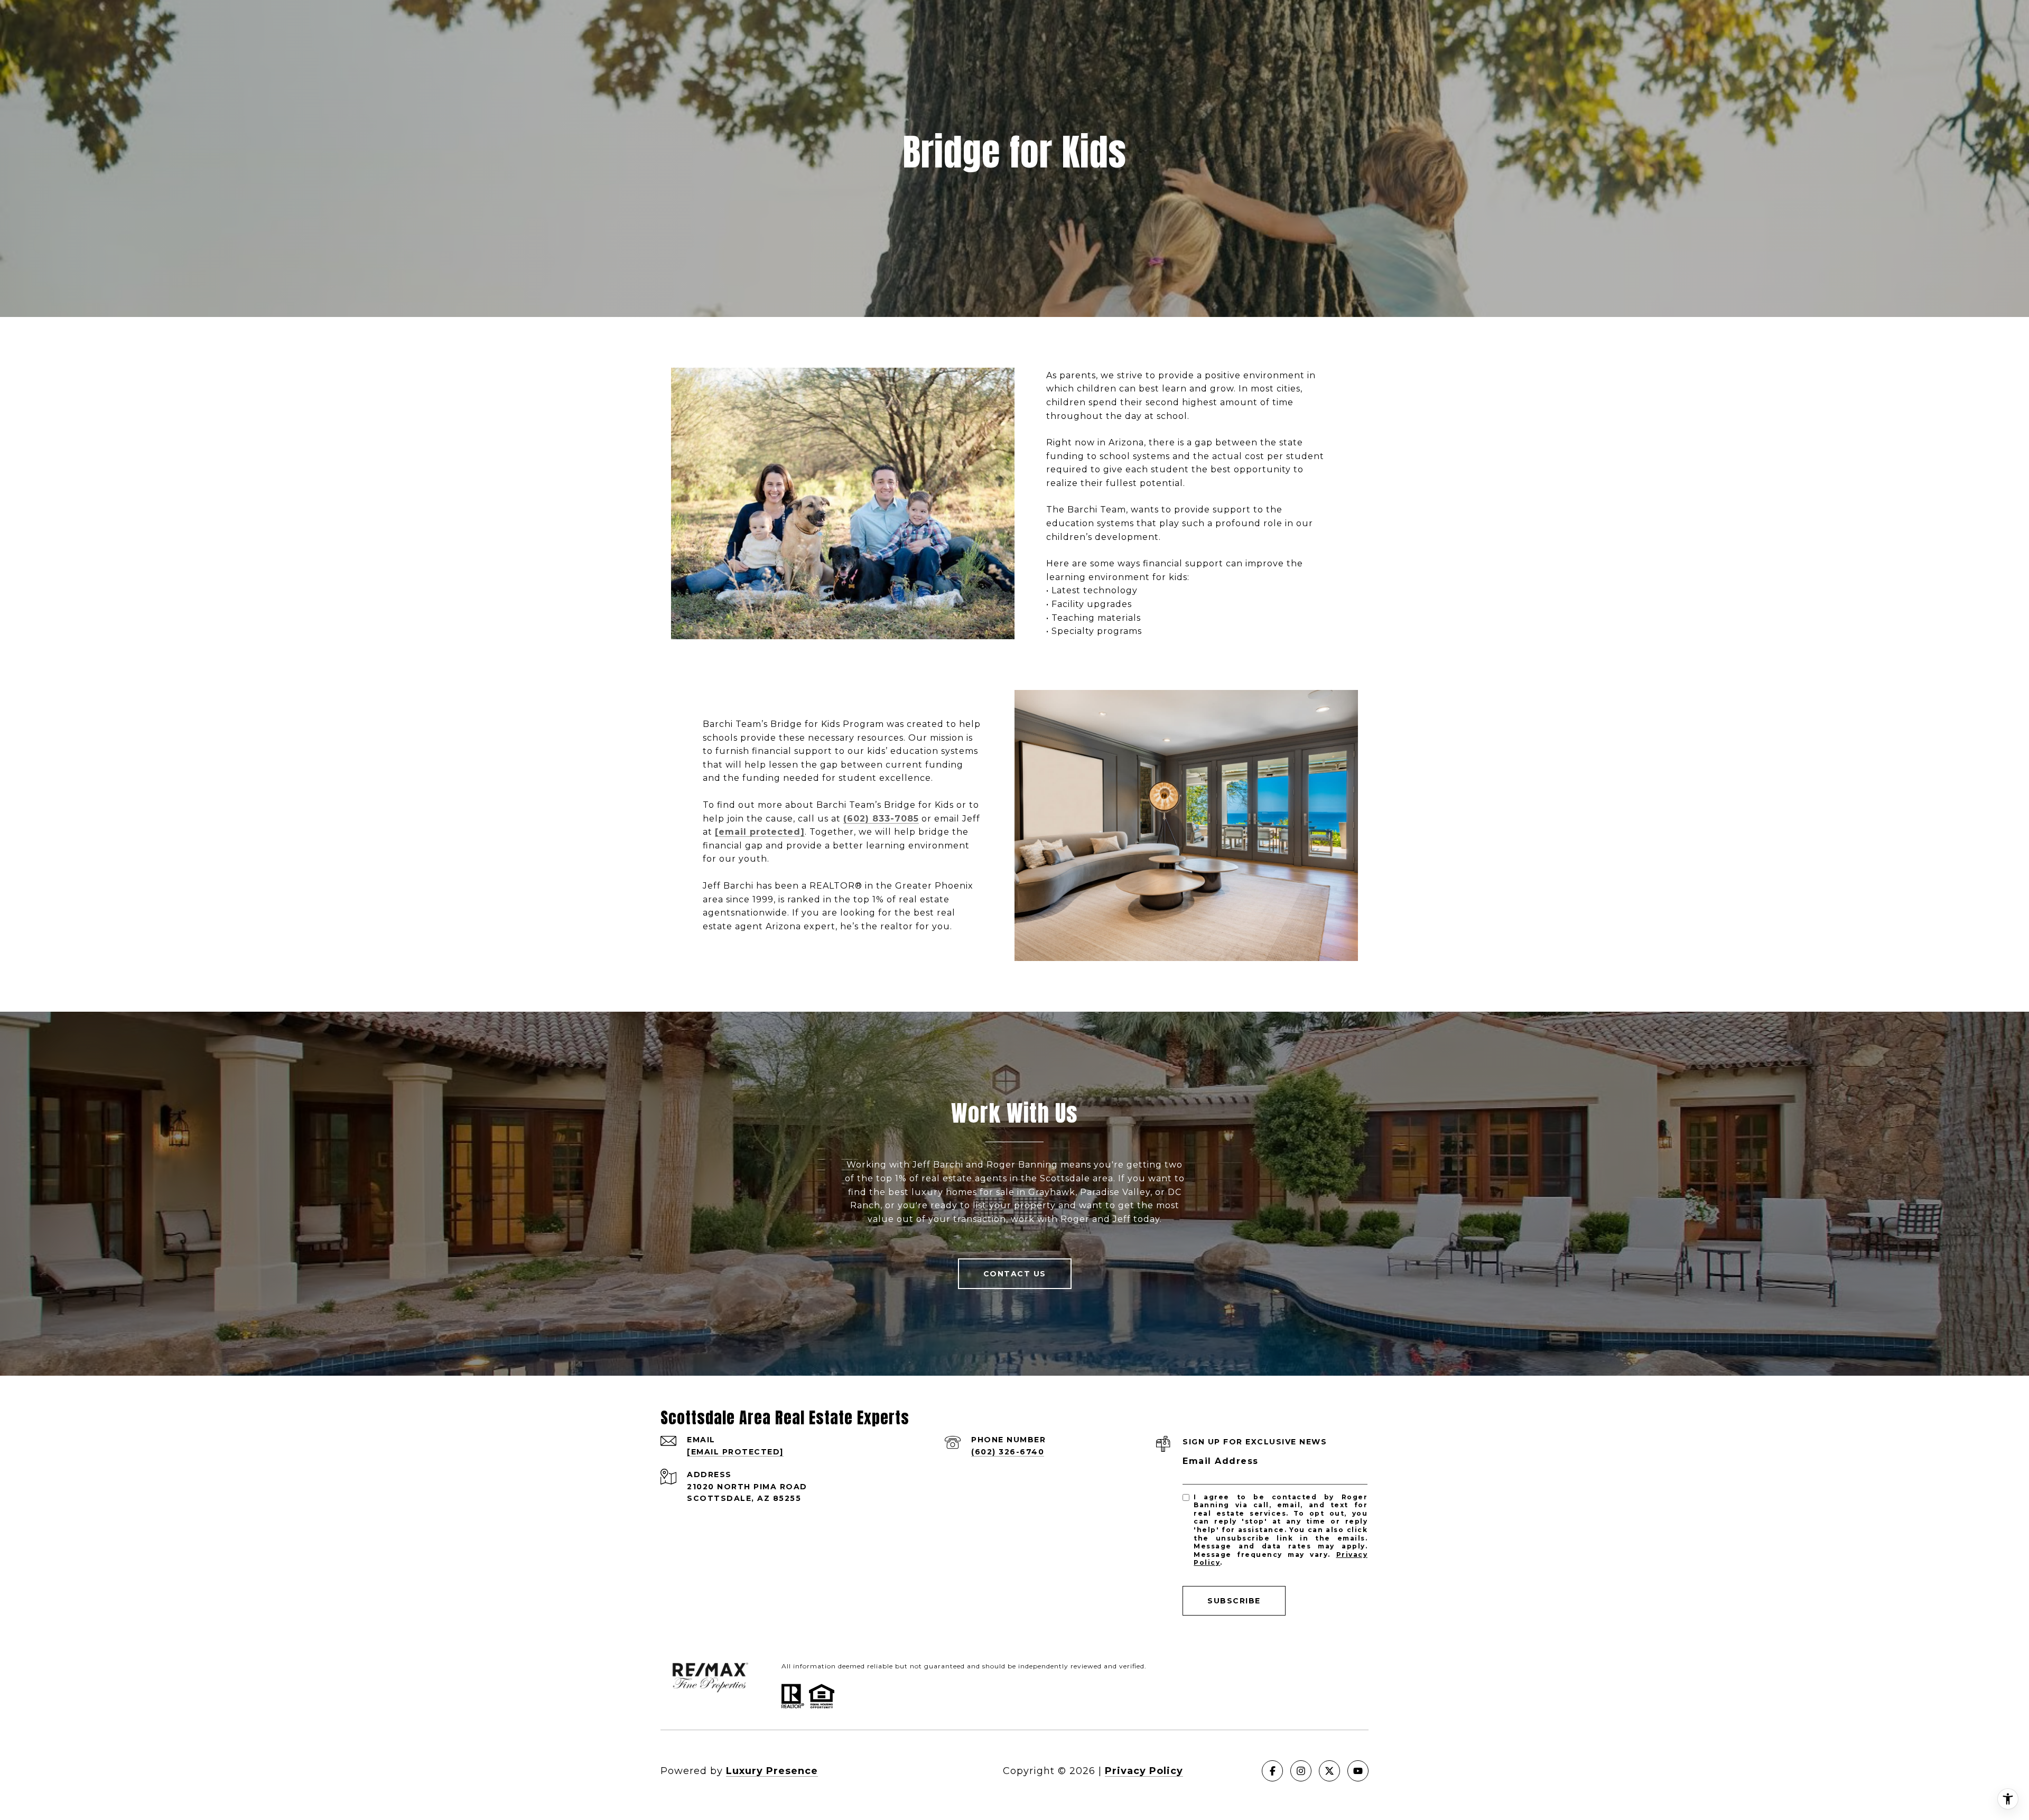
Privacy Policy (1144, 1771)
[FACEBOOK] (1272, 1771)
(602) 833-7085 (881, 819)
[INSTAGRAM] (1301, 1771)
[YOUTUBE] (1358, 1771)
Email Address (1221, 1461)
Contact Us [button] (1015, 1274)
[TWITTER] (1329, 1771)
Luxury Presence (772, 1771)
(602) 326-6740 (1008, 1452)
